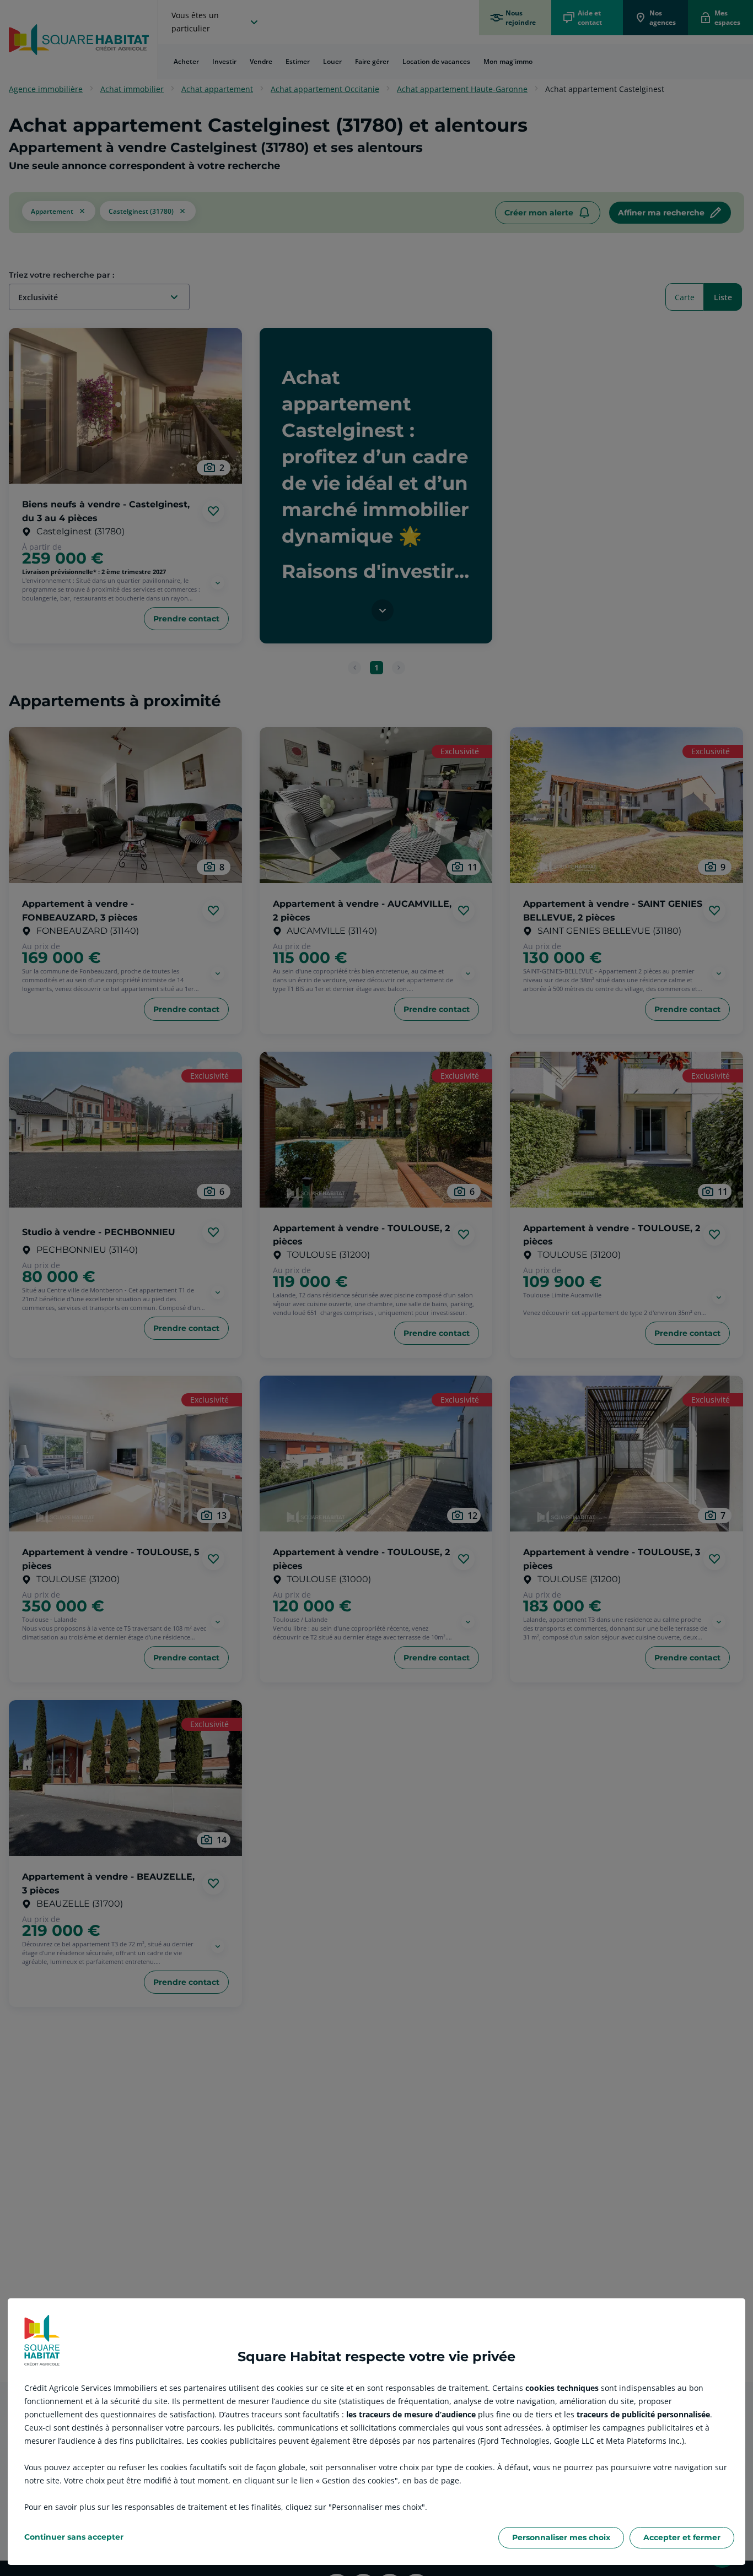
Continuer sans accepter (74, 2537)
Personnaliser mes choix (561, 2537)
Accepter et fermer (682, 2537)
